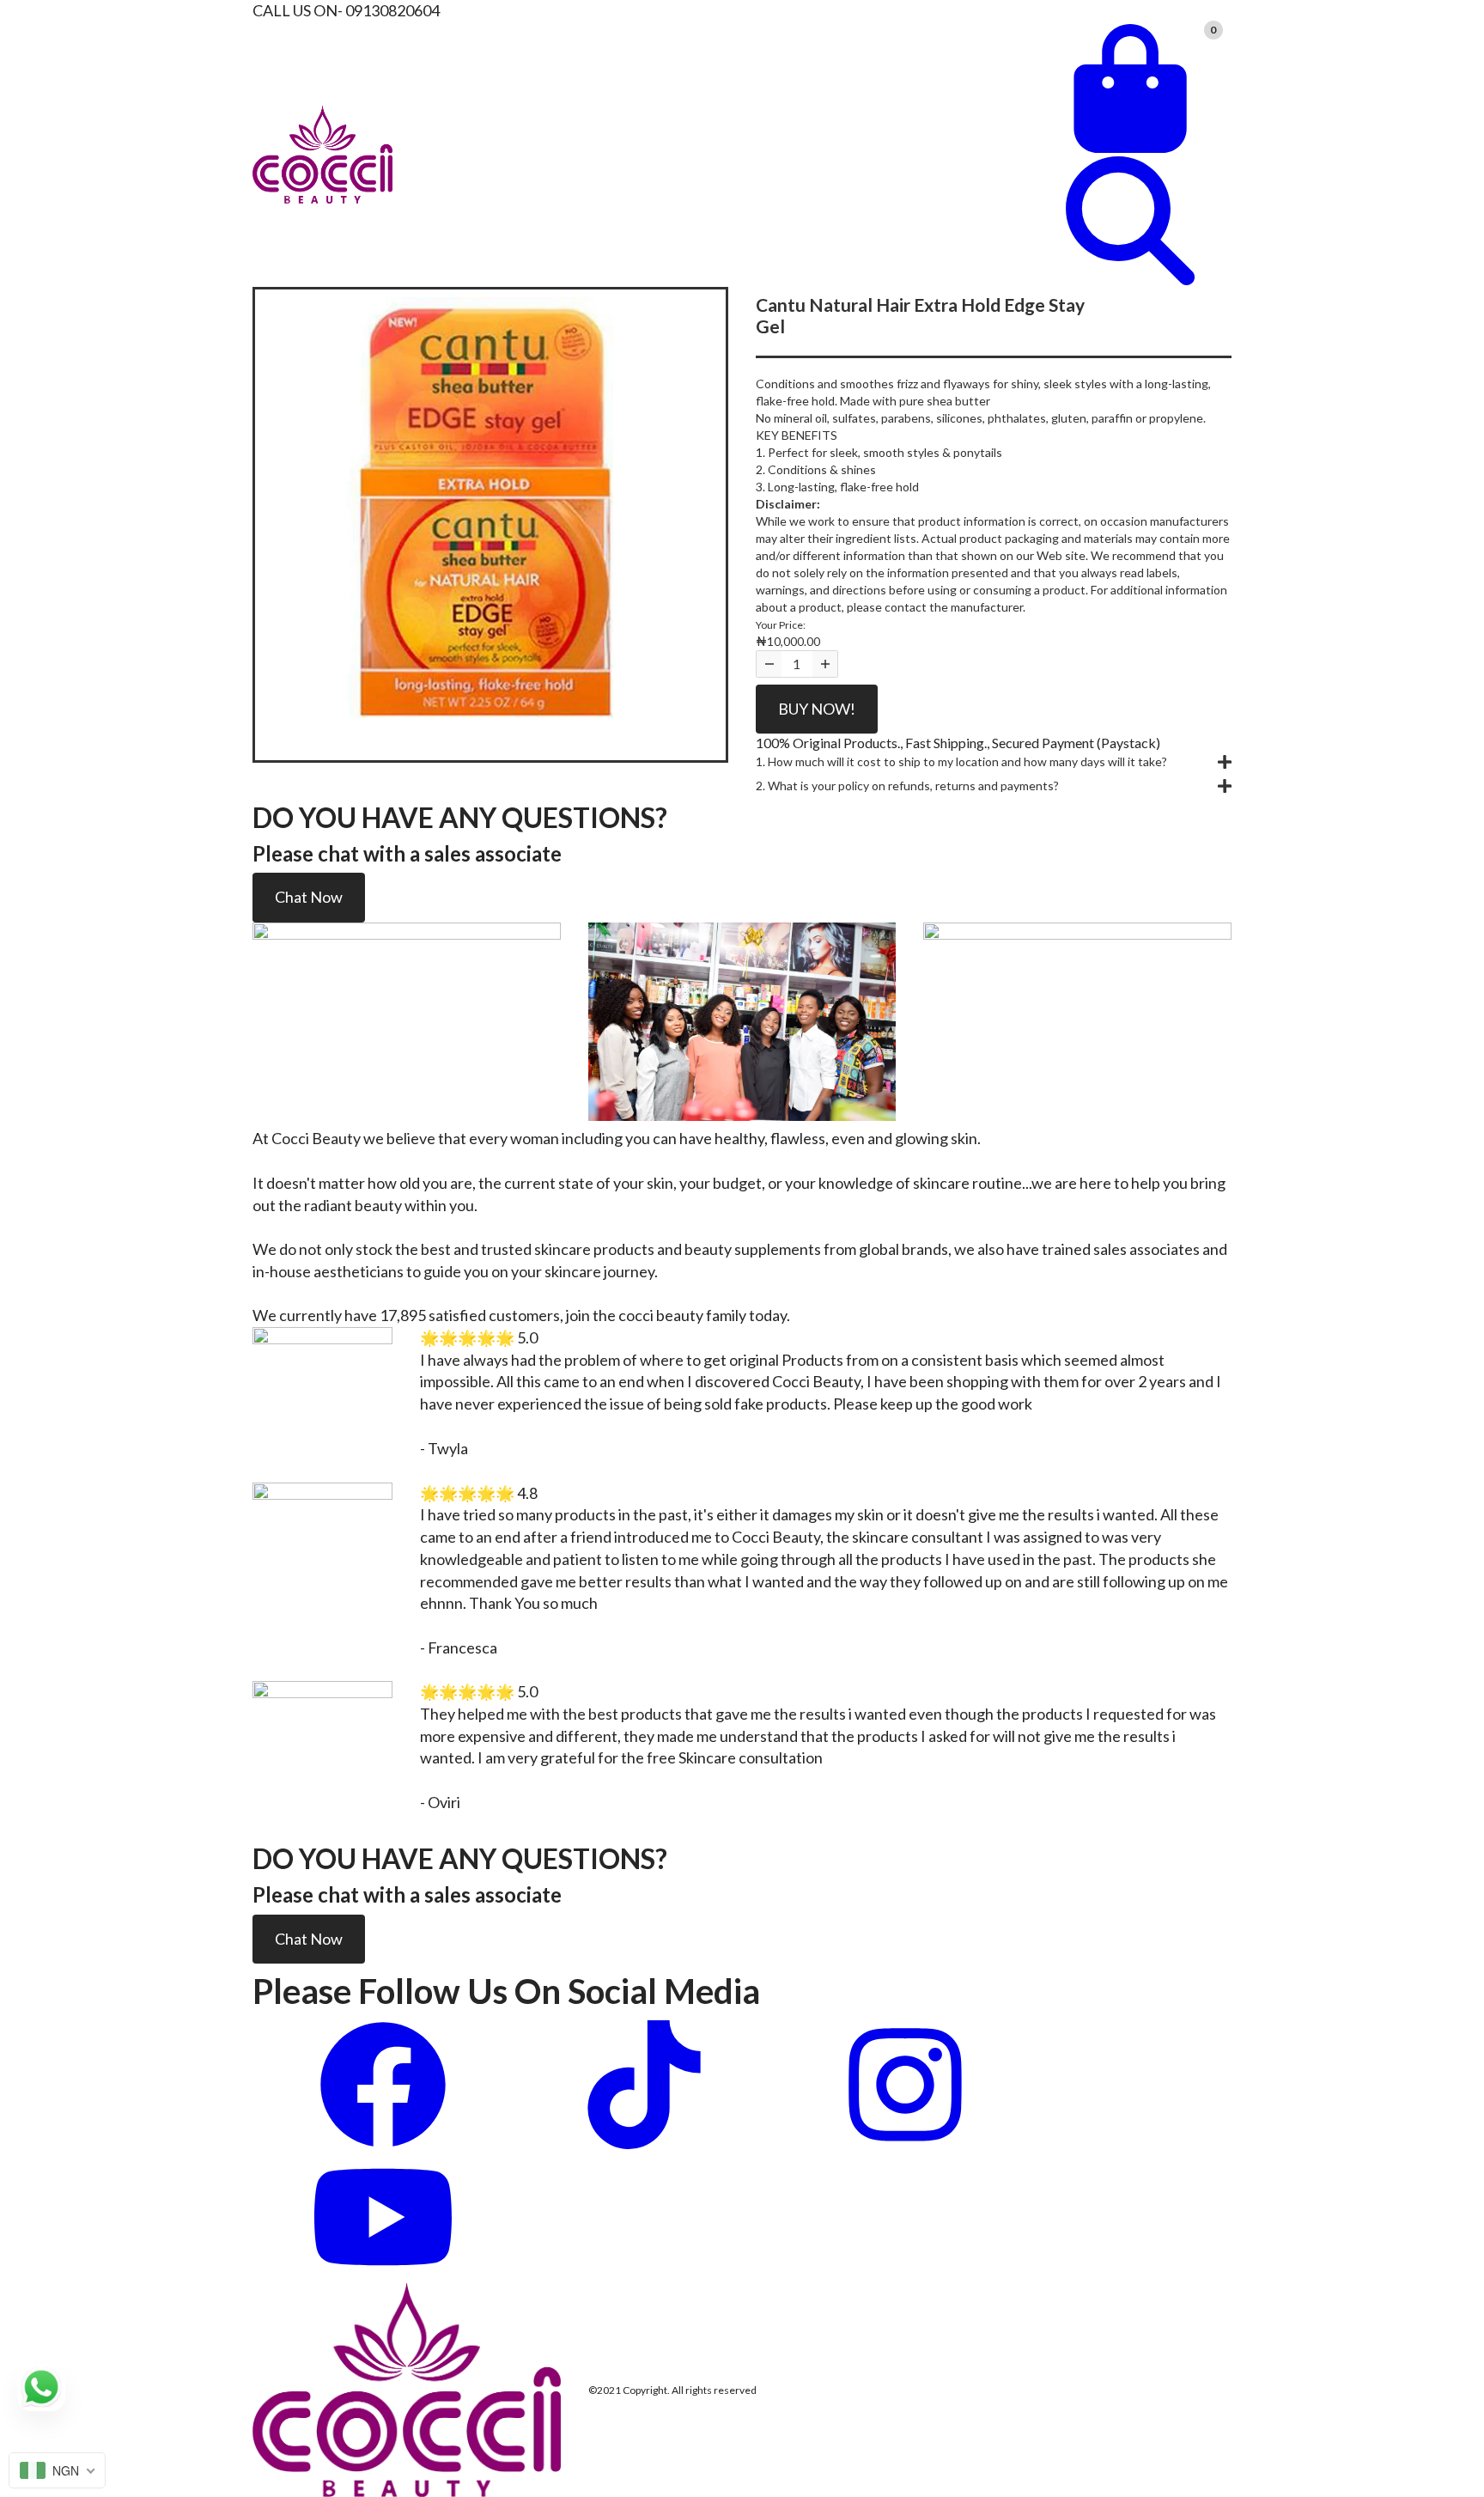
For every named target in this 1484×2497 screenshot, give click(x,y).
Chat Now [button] (309, 897)
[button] (994, 762)
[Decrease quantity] (769, 664)
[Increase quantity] (825, 664)
